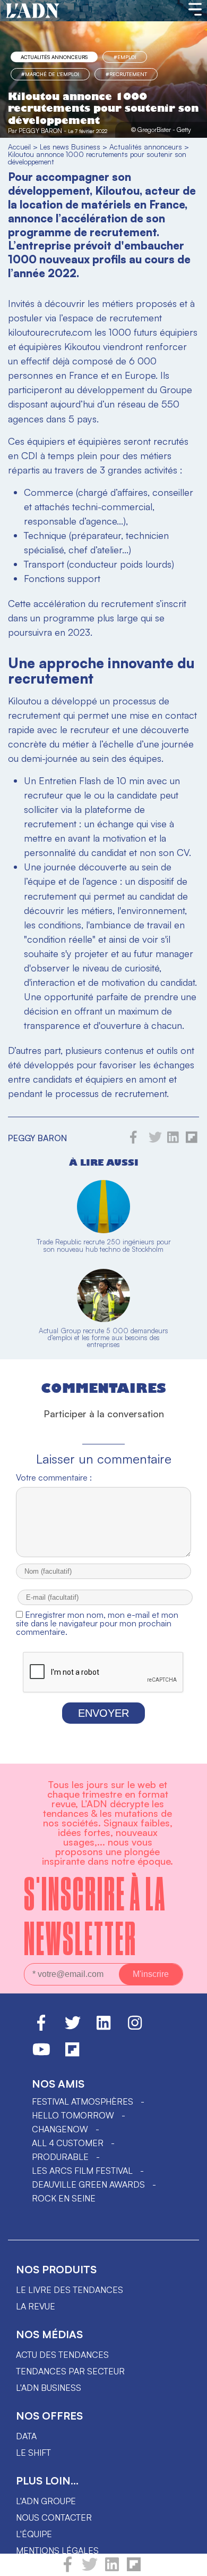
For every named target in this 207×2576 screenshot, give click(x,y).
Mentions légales (57, 2550)
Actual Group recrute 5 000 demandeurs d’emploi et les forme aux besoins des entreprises (103, 1337)
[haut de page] (188, 2563)
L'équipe (34, 2534)
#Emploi (125, 57)
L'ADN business (49, 2388)
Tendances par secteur (70, 2371)
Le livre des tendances (70, 2290)
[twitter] (90, 2569)
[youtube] (41, 2054)
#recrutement (126, 74)
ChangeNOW (60, 2129)
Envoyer (103, 1713)
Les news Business (70, 147)
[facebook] (68, 2569)
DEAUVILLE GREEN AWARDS (88, 2184)
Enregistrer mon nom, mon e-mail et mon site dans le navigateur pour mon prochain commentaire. (97, 1623)
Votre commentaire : (54, 1477)
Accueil (19, 147)
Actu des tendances (62, 2355)
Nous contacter (54, 2517)
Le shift (33, 2453)
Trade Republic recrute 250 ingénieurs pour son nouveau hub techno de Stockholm (104, 1245)
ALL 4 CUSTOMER (68, 2143)
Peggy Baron (40, 131)
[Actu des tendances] (33, 11)
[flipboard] (134, 2569)
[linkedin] (112, 2569)
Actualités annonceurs (54, 57)
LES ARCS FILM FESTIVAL (82, 2171)
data (26, 2436)
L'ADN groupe (46, 2501)
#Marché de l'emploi (50, 74)
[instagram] (135, 2027)
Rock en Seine (64, 2198)
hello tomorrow (73, 2115)
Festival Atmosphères (83, 2101)
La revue (36, 2306)
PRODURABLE (60, 2157)
